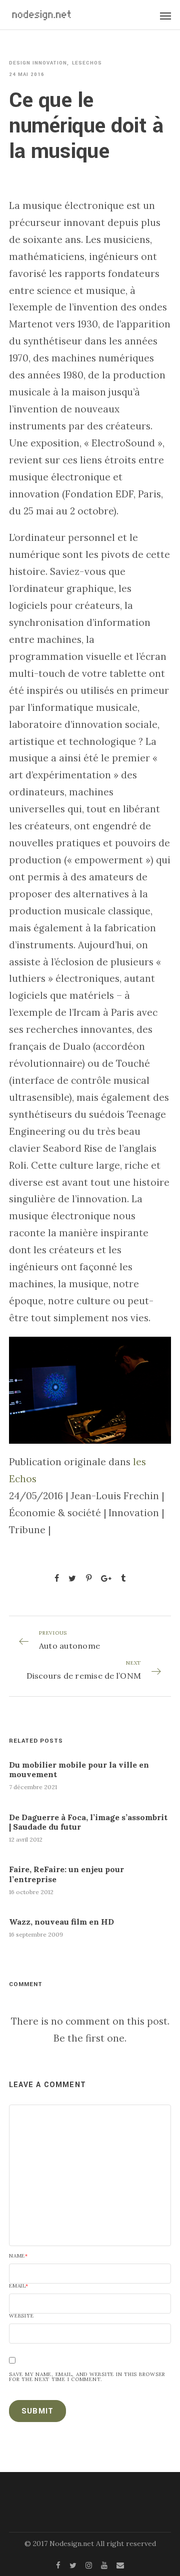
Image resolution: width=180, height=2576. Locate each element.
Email (19, 2286)
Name (18, 2256)
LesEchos (87, 63)
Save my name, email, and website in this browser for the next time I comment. (87, 2377)
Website (21, 2316)
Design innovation (38, 63)
